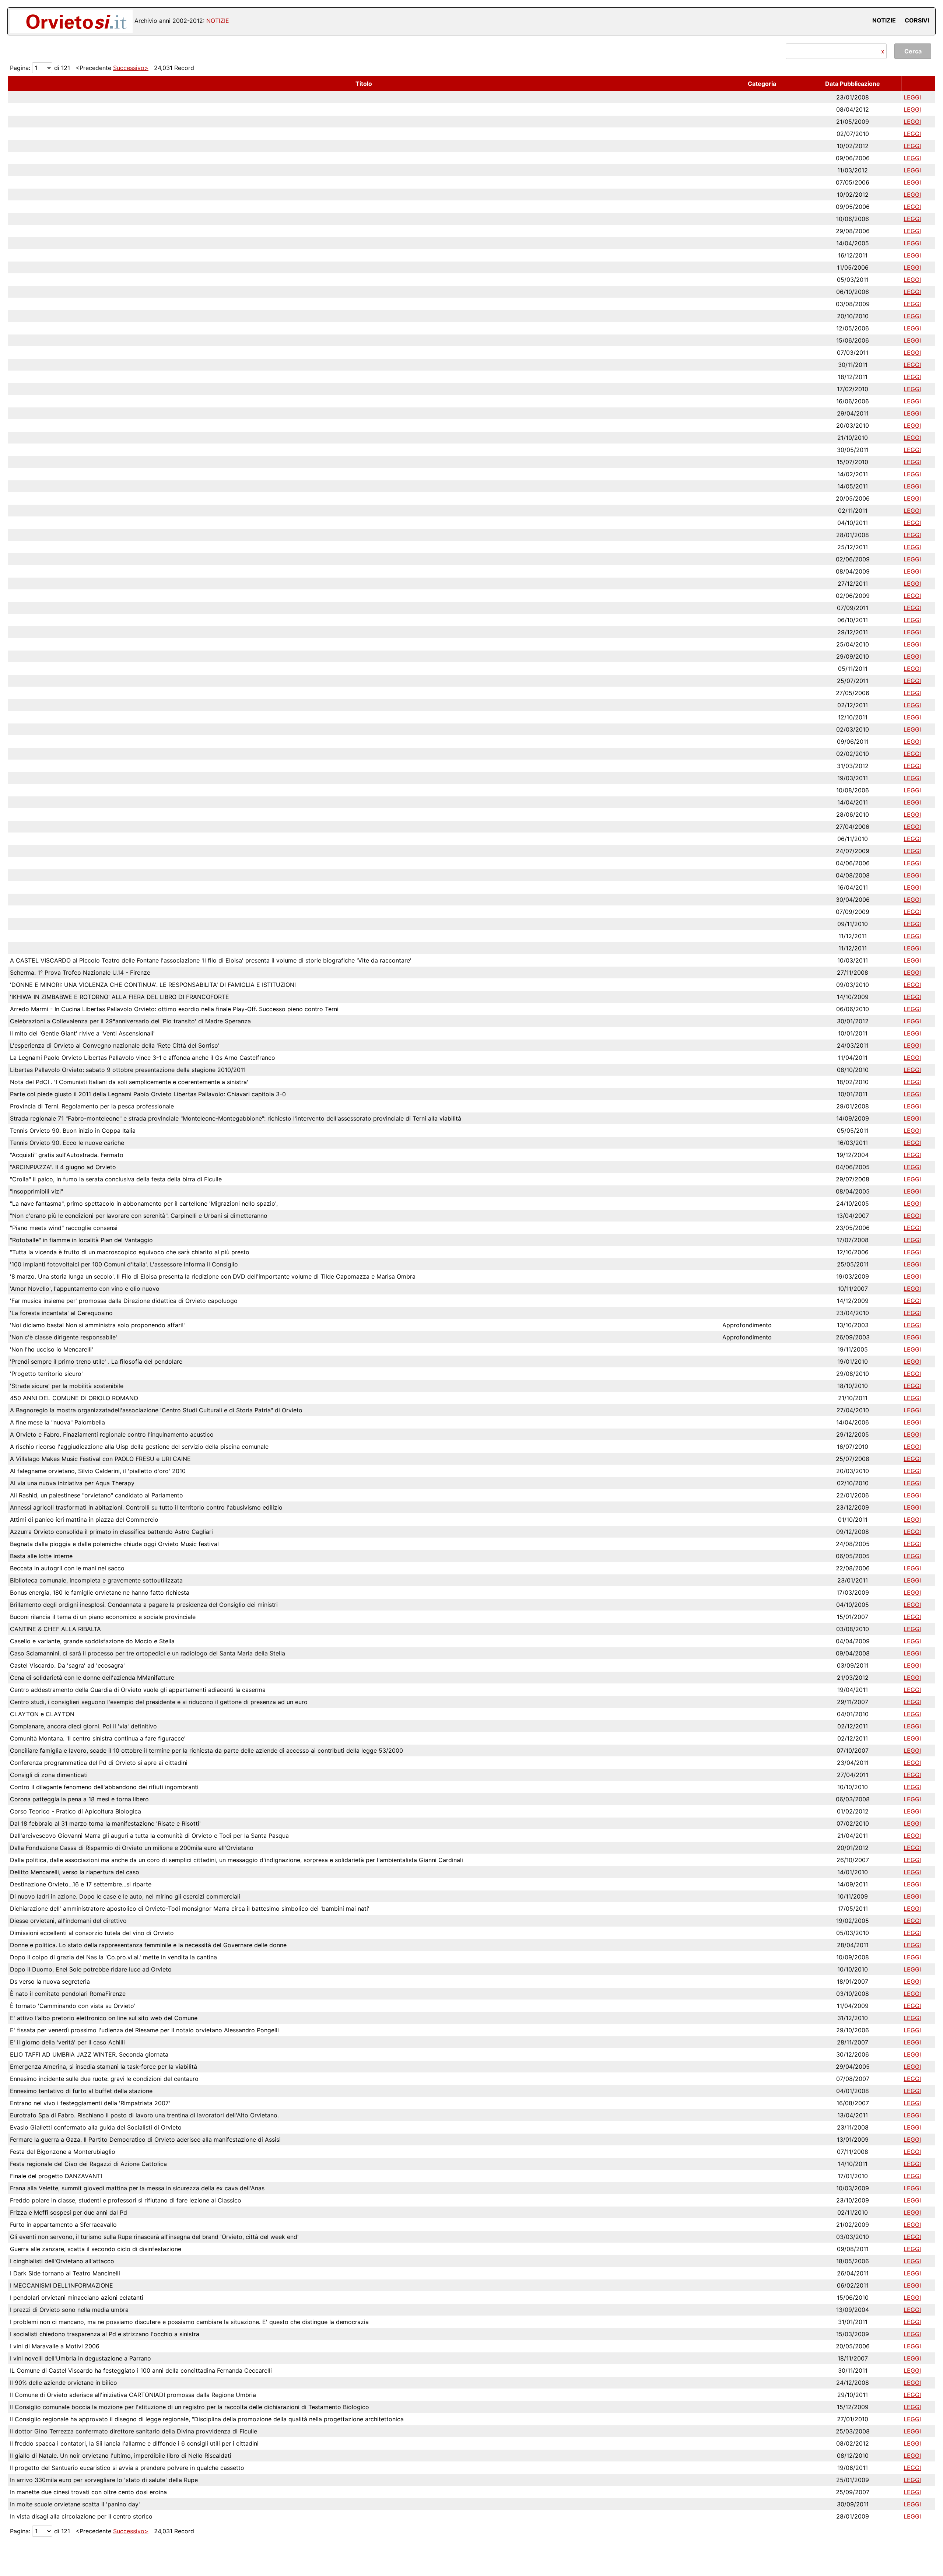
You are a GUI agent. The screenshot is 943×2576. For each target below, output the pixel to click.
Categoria (762, 84)
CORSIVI (917, 20)
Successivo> (131, 68)
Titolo (364, 84)
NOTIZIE (884, 20)
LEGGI (912, 97)
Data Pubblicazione (853, 84)
